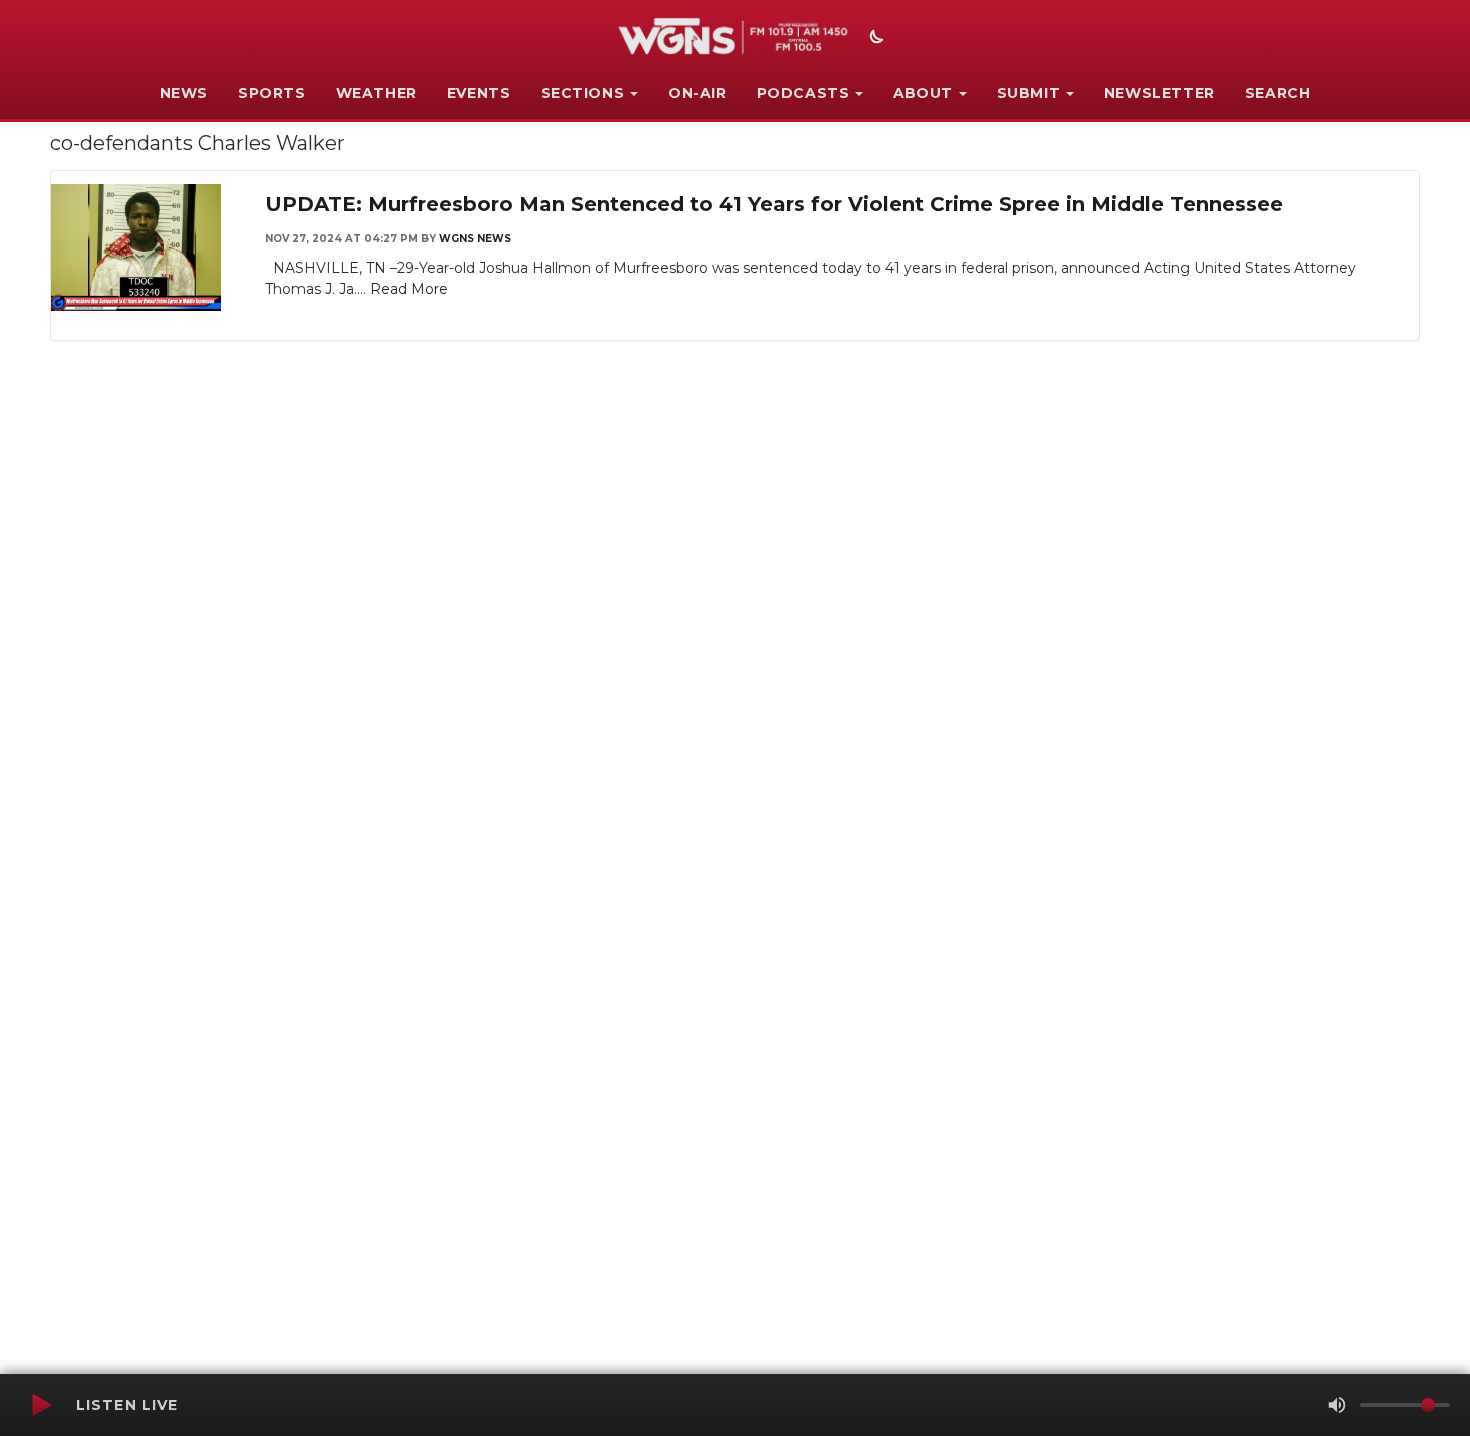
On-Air (697, 93)
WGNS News (475, 238)
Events (479, 93)
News (184, 93)
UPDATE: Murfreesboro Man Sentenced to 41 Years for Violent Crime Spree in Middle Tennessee (774, 204)
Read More (409, 289)
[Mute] (1337, 1405)
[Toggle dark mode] (874, 39)
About (923, 93)
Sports (272, 93)
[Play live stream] (41, 1405)
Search (1278, 93)
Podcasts (803, 93)
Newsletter (1159, 93)
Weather (376, 93)
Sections (583, 93)
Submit (1029, 93)
